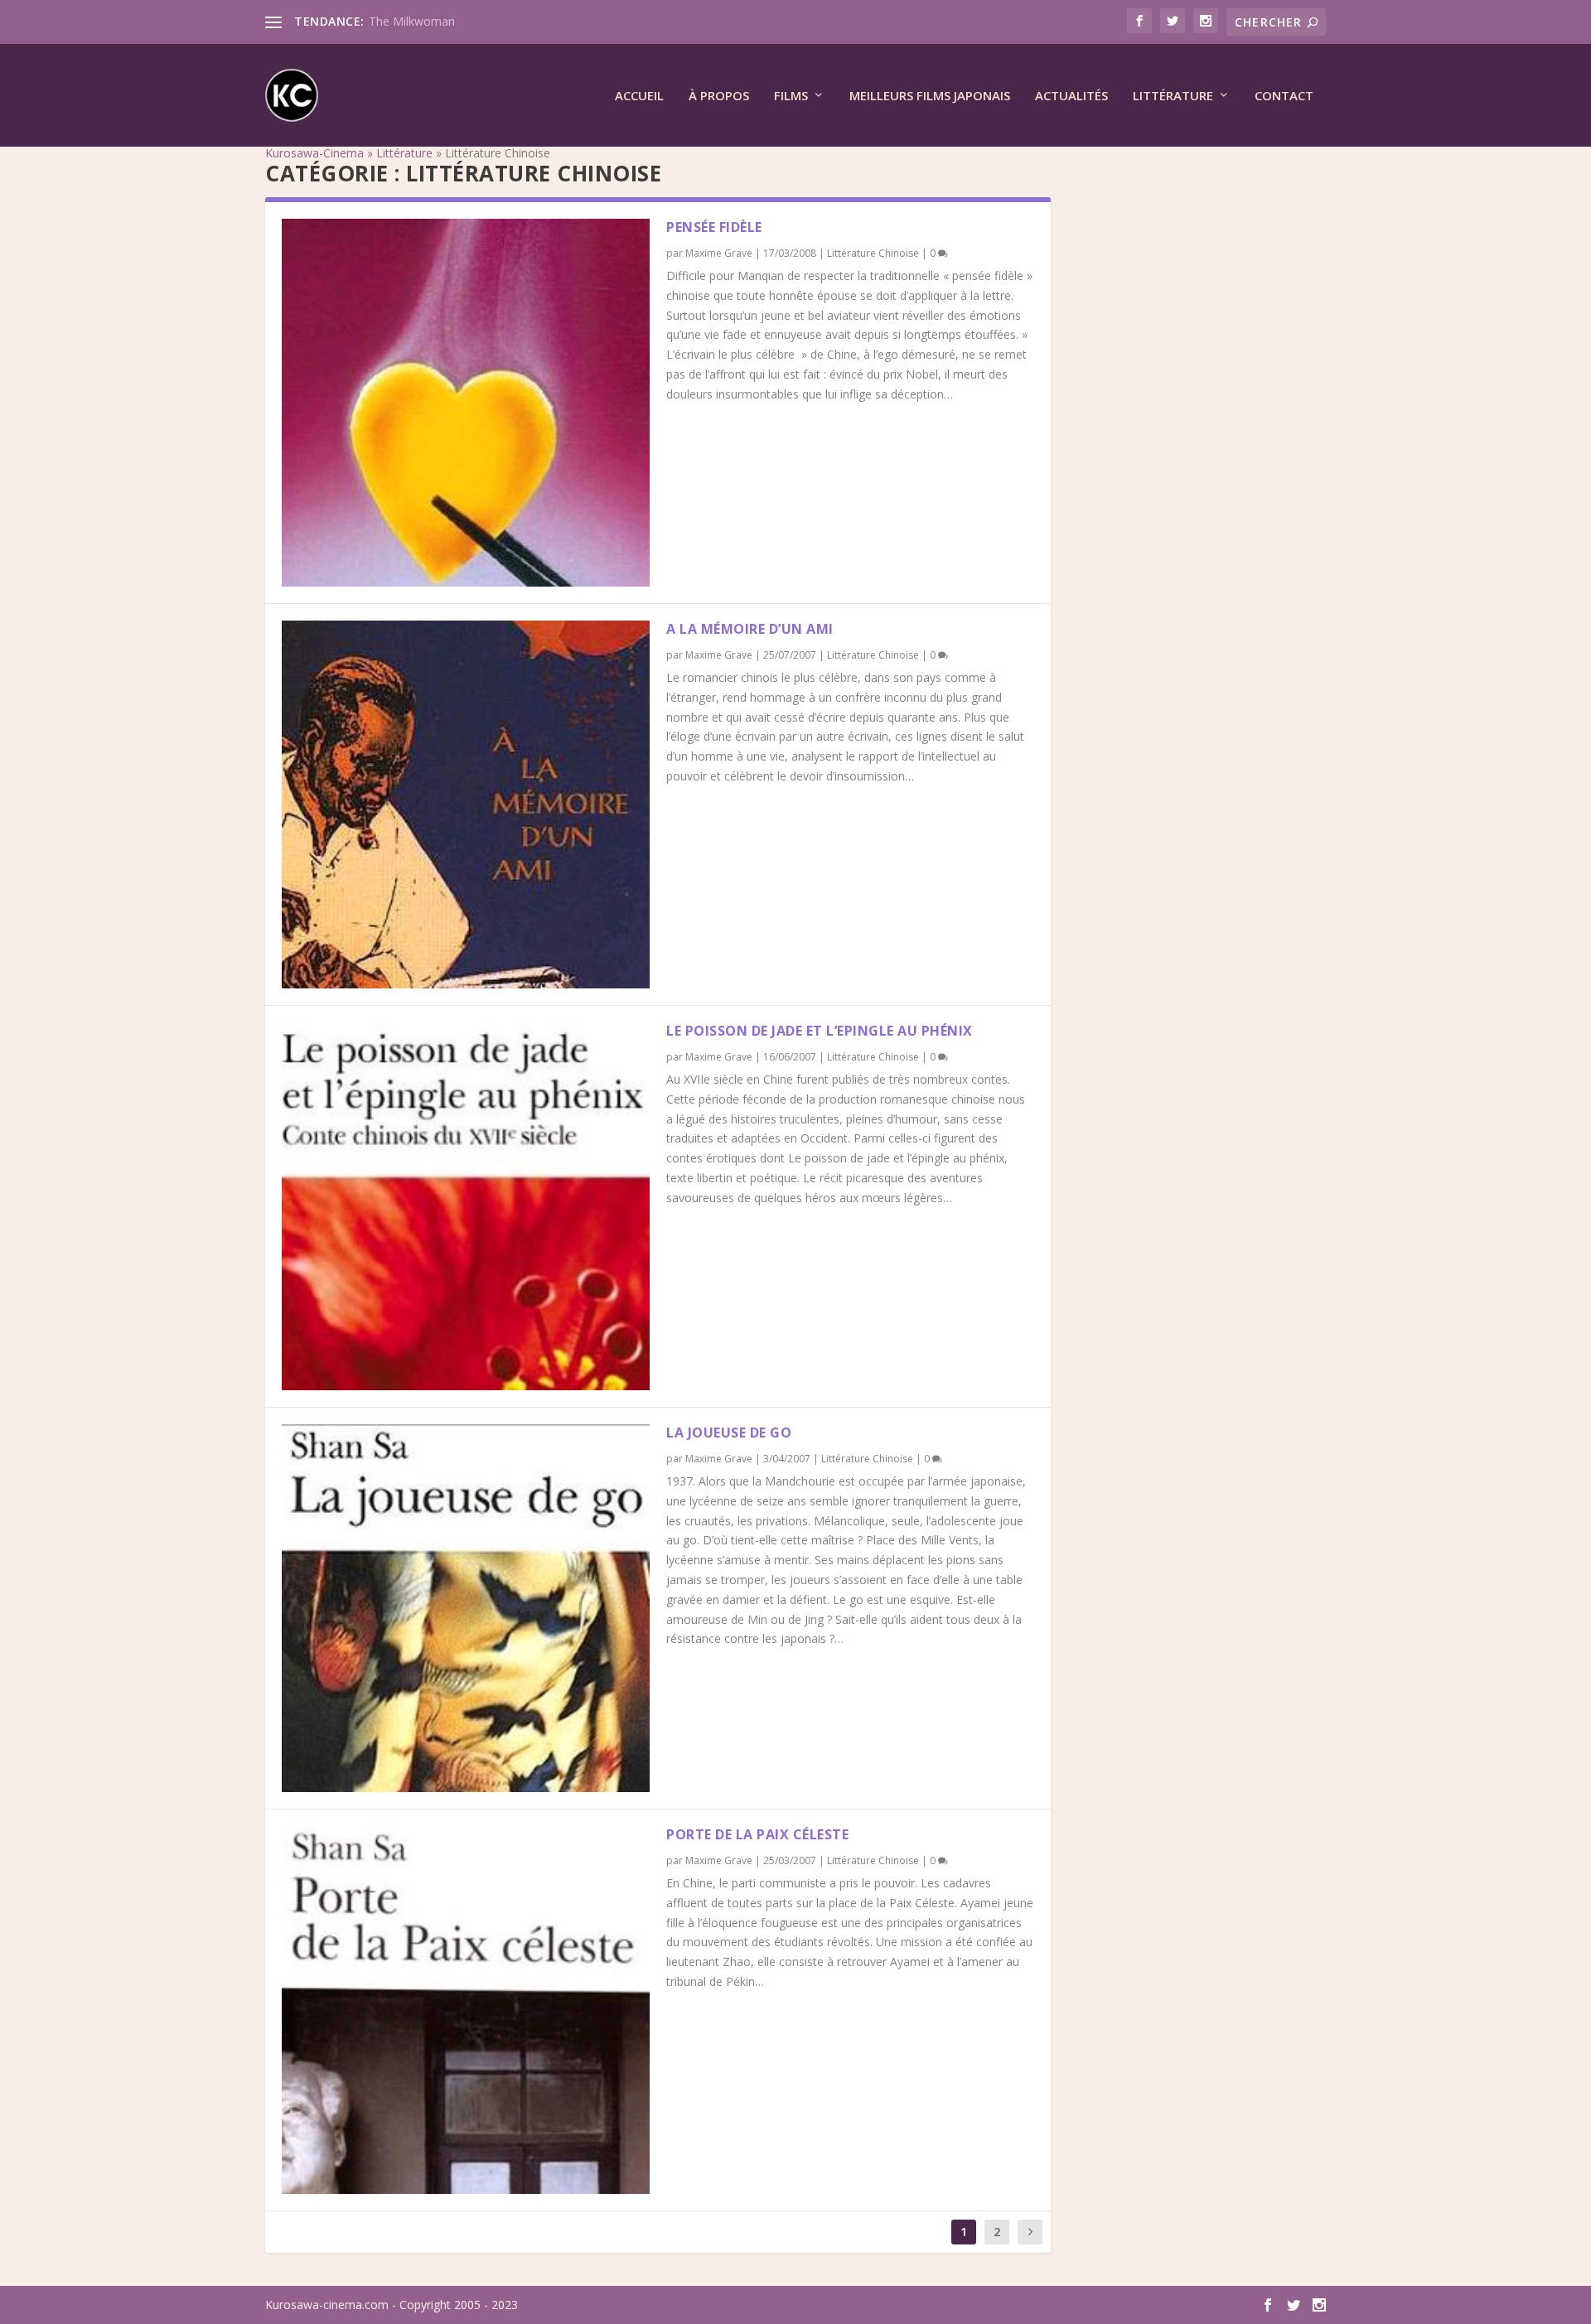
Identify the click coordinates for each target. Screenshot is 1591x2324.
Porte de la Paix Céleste (757, 1834)
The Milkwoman (412, 21)
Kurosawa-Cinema (314, 153)
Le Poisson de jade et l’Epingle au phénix (820, 1031)
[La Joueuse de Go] (466, 1608)
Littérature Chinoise (873, 253)
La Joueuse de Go (729, 1433)
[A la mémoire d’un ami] (466, 804)
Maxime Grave (719, 253)
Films (791, 96)
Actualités (1071, 96)
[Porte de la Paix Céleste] (466, 2010)
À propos (719, 96)
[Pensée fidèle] (466, 403)
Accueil (639, 96)
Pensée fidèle (714, 227)
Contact (1284, 96)
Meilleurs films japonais (930, 96)
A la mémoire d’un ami (750, 629)
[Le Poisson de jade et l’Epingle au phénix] (466, 1206)
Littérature (1173, 96)
